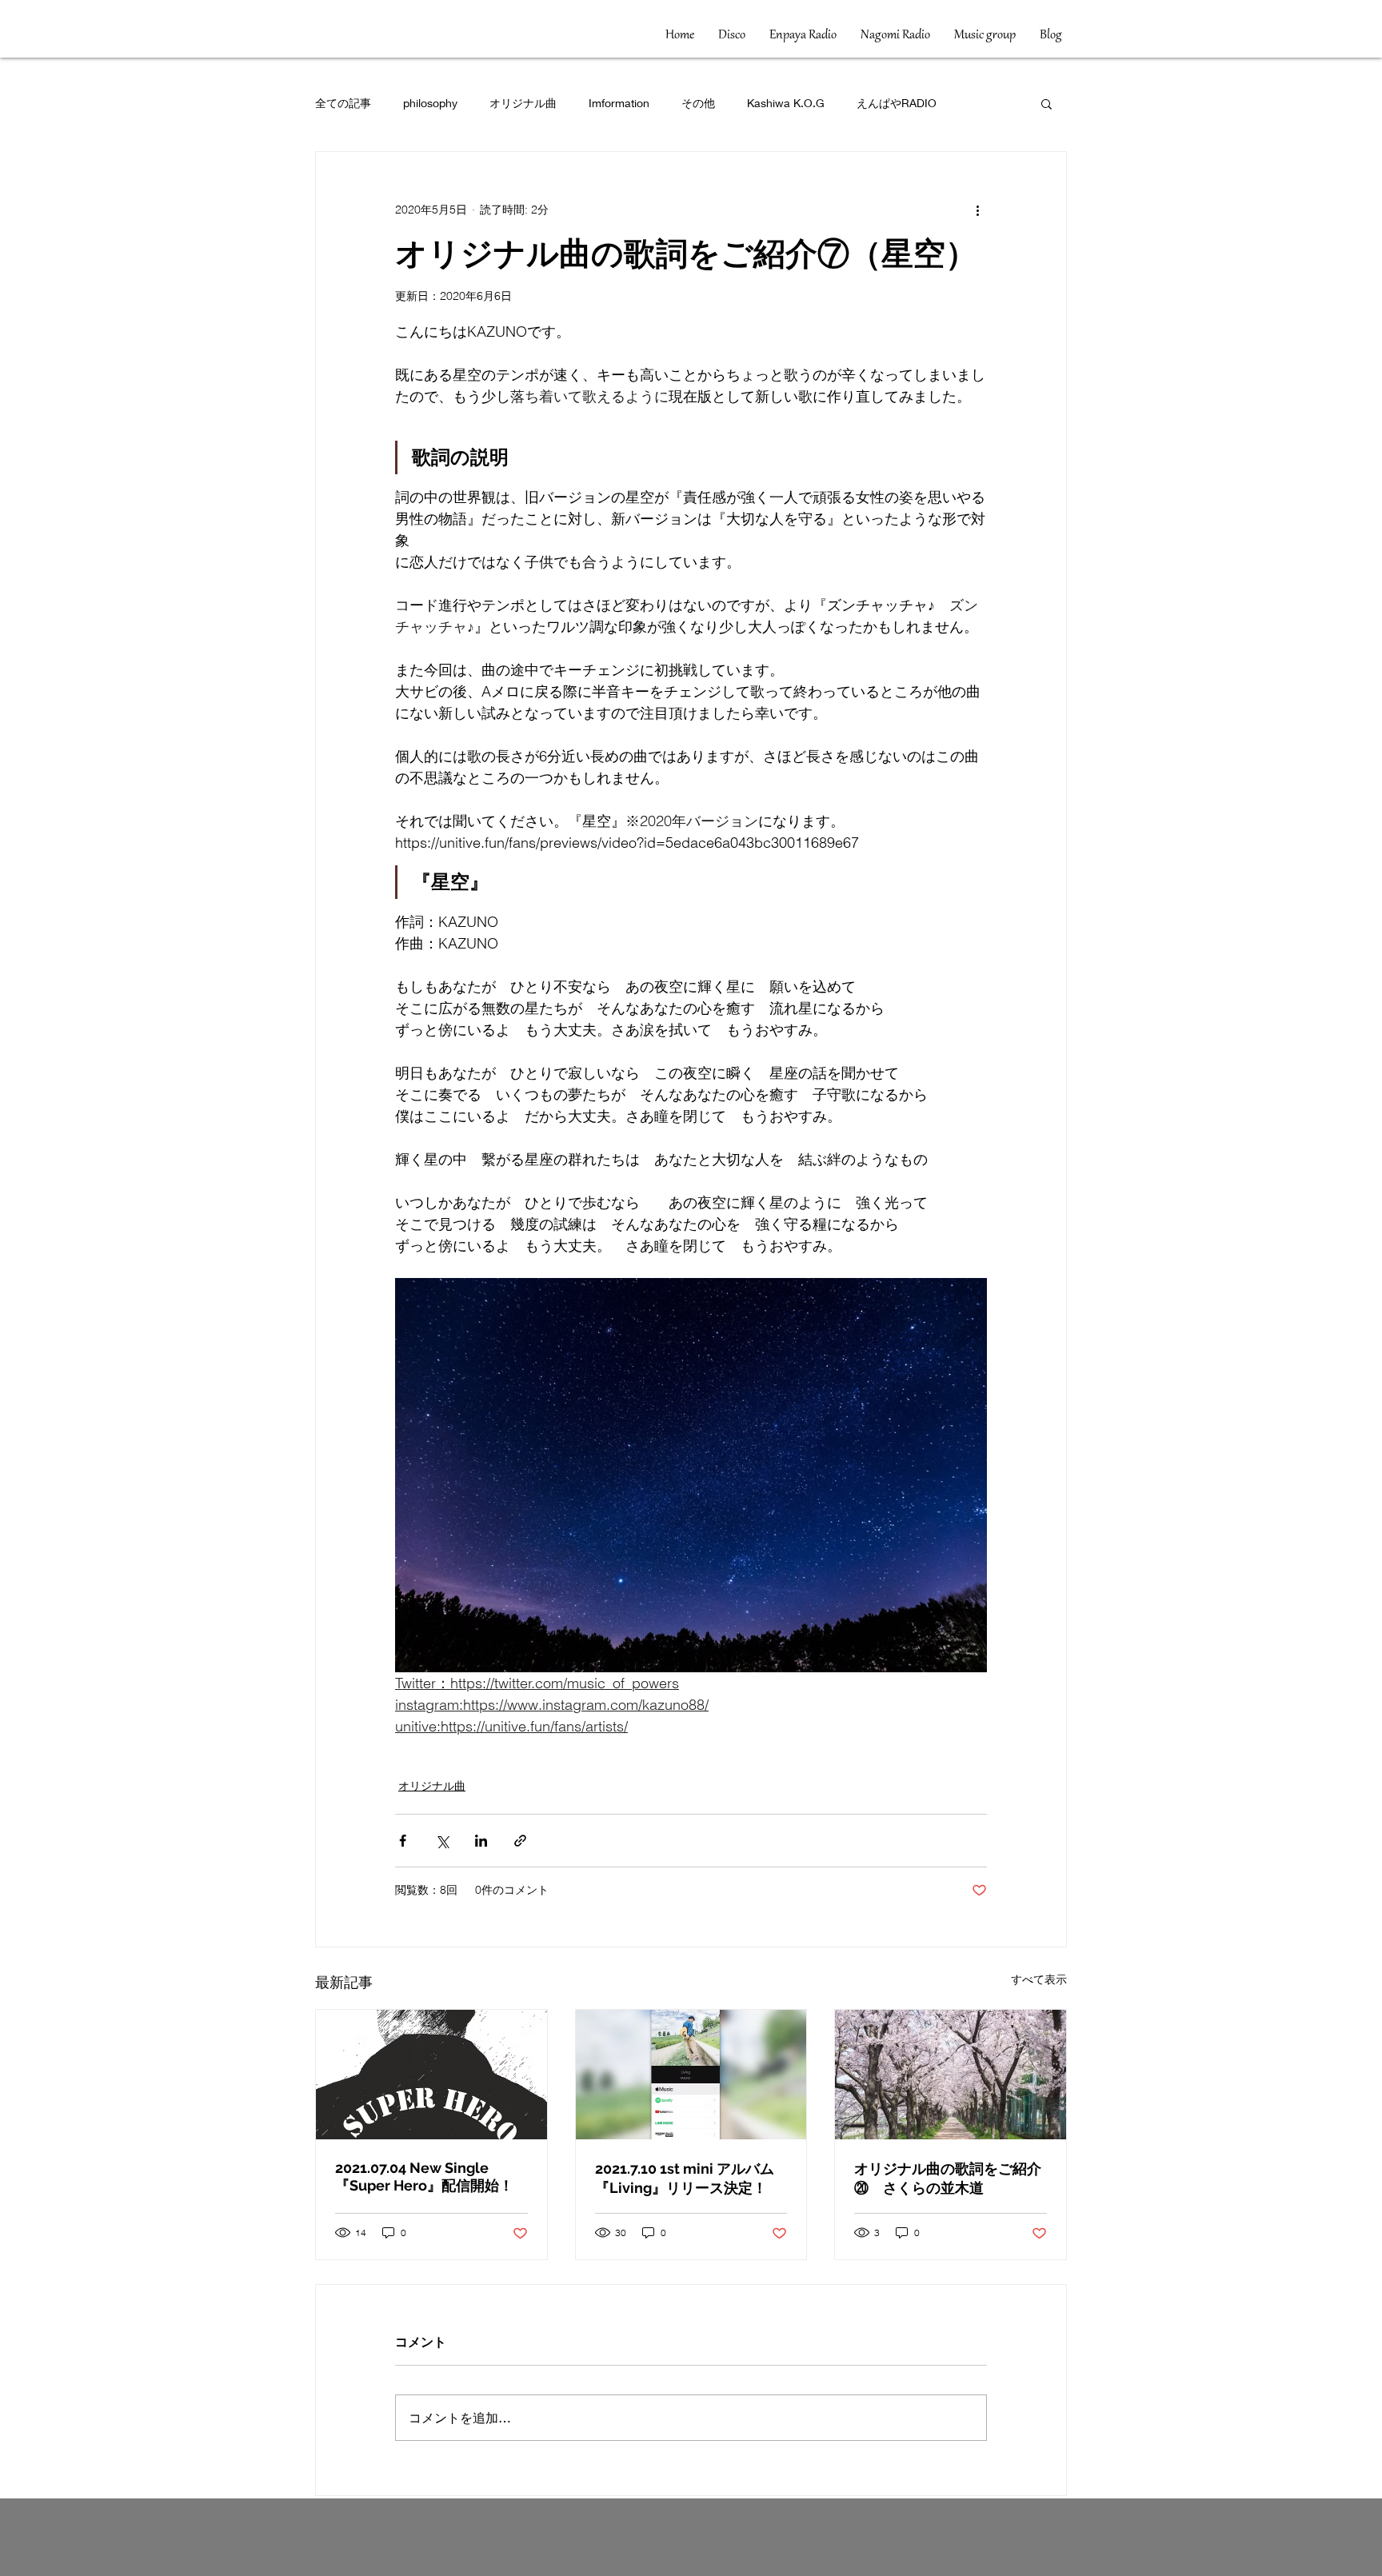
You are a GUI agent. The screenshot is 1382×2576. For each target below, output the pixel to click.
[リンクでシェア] (520, 1841)
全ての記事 (343, 103)
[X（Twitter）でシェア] (442, 1841)
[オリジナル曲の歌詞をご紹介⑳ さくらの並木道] (951, 2075)
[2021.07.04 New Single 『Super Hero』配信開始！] (431, 2075)
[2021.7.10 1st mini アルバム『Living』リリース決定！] (691, 2075)
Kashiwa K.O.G (786, 103)
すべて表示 (1039, 1979)
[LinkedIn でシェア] (481, 1841)
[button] (1046, 103)
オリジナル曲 (523, 103)
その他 (698, 103)
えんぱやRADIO (897, 103)
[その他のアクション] (977, 210)
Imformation (619, 103)
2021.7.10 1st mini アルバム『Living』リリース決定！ (685, 2178)
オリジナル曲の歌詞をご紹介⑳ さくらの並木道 (948, 2178)
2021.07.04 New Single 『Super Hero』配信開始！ (424, 2177)
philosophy (430, 103)
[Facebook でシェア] (403, 1841)
